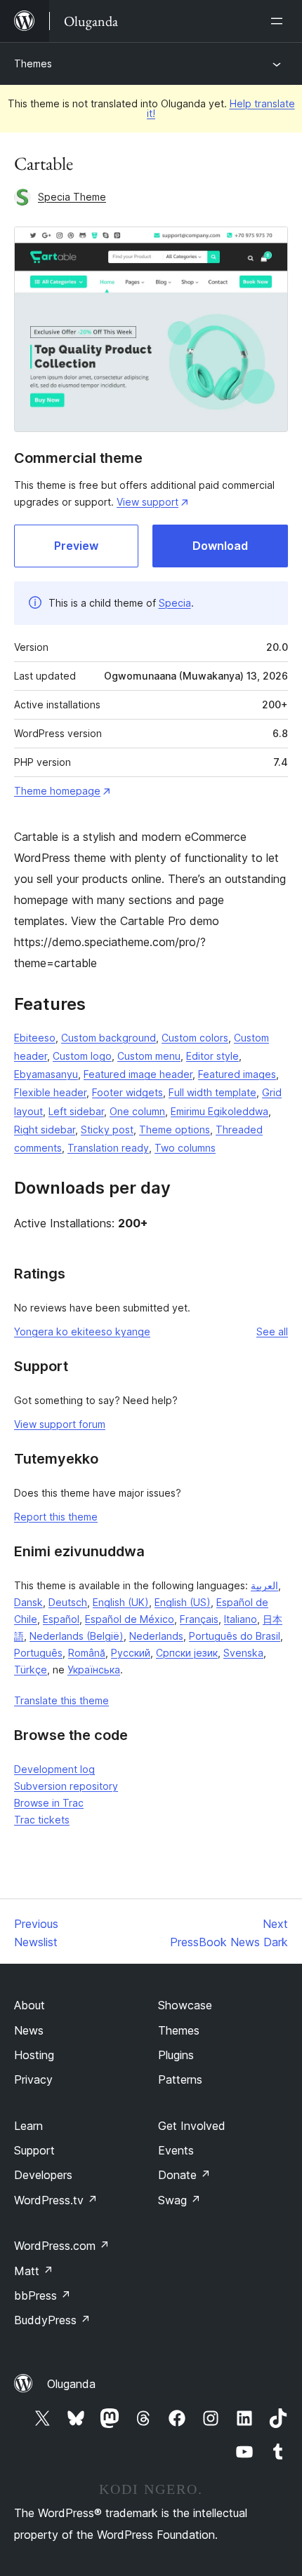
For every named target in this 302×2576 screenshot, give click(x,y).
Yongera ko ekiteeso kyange (82, 1331)
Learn (28, 2126)
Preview (76, 546)
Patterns (180, 2079)
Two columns (185, 1148)
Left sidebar (76, 1111)
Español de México (130, 1619)
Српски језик (187, 1653)
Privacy (33, 2079)
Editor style (212, 1056)
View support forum (60, 1424)
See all (272, 1331)
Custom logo (82, 1056)
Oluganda (71, 2384)
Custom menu (149, 1056)
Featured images (237, 1074)
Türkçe (31, 1670)
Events (176, 2150)
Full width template (212, 1092)
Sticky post (107, 1129)
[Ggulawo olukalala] (280, 21)
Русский (131, 1653)
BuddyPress (52, 2320)
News (29, 2030)
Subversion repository (66, 1786)
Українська (94, 1670)
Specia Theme (72, 197)
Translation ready (108, 1148)
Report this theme (56, 1517)
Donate (184, 2175)
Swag (179, 2200)
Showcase (185, 2005)
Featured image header (138, 1074)
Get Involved (192, 2126)
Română (87, 1653)
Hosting (34, 2055)
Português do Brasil (235, 1636)
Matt (34, 2271)
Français (199, 1619)
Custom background (109, 1038)
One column (137, 1111)
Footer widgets (127, 1092)
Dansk (28, 1602)
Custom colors (195, 1038)
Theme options (175, 1129)
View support (147, 502)
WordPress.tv (56, 2200)
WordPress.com (62, 2246)
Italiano (241, 1619)
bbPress (42, 2295)
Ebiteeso (35, 1038)
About (29, 2005)
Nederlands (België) (77, 1636)
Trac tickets (42, 1820)
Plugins (176, 2055)
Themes (33, 63)
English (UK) (121, 1602)
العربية (264, 1585)
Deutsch (68, 1602)
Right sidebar (45, 1129)
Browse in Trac (49, 1803)
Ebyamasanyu (46, 1074)
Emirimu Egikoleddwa (219, 1111)
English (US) (183, 1602)
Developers (43, 2175)
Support (34, 2150)
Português (38, 1653)
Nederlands (156, 1636)
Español (61, 1619)
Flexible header (50, 1092)
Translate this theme (61, 1700)
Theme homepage (57, 791)
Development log (54, 1769)
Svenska (243, 1653)
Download (220, 546)
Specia (175, 603)
